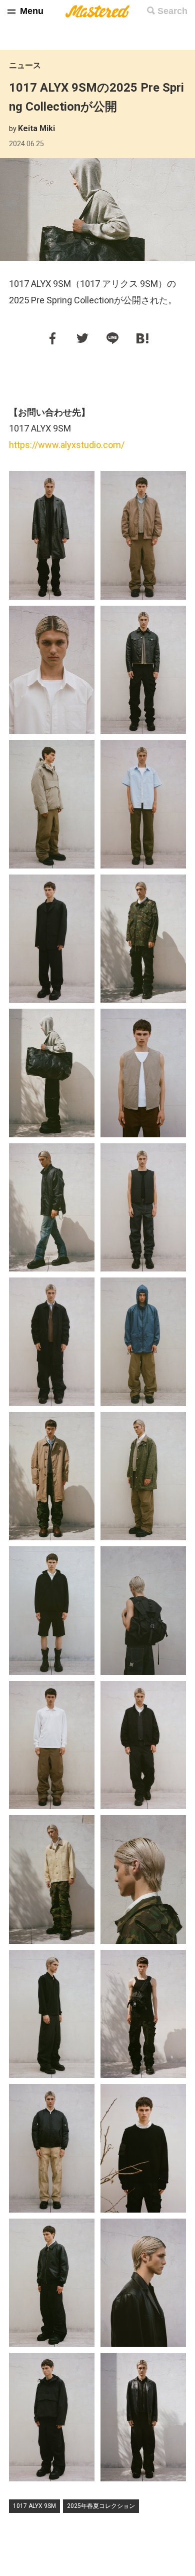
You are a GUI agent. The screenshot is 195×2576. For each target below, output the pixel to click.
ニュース (25, 65)
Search (172, 11)
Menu (32, 11)
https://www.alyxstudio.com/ (67, 445)
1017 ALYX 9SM (34, 2506)
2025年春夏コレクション (101, 2506)
